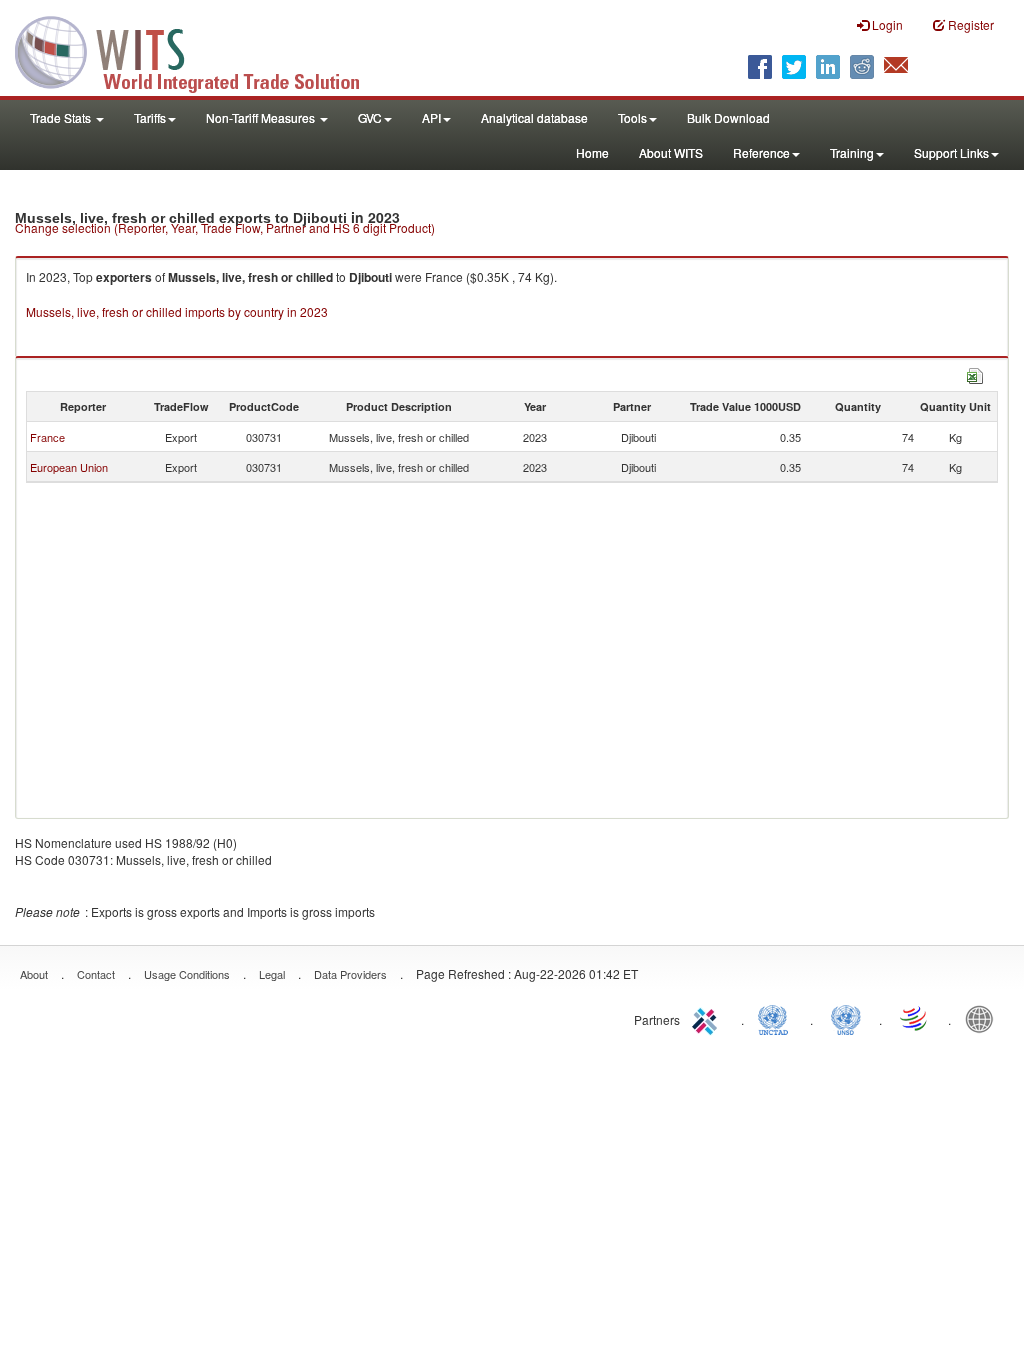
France (47, 437)
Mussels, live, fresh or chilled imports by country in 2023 (177, 311)
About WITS (671, 152)
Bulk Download (728, 117)
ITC (708, 1018)
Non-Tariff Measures (262, 117)
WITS (200, 50)
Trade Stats (62, 117)
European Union (69, 467)
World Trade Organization (915, 1018)
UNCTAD (777, 1018)
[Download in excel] (975, 373)
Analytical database (534, 117)
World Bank (984, 1018)
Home (592, 152)
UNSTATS (846, 1018)
